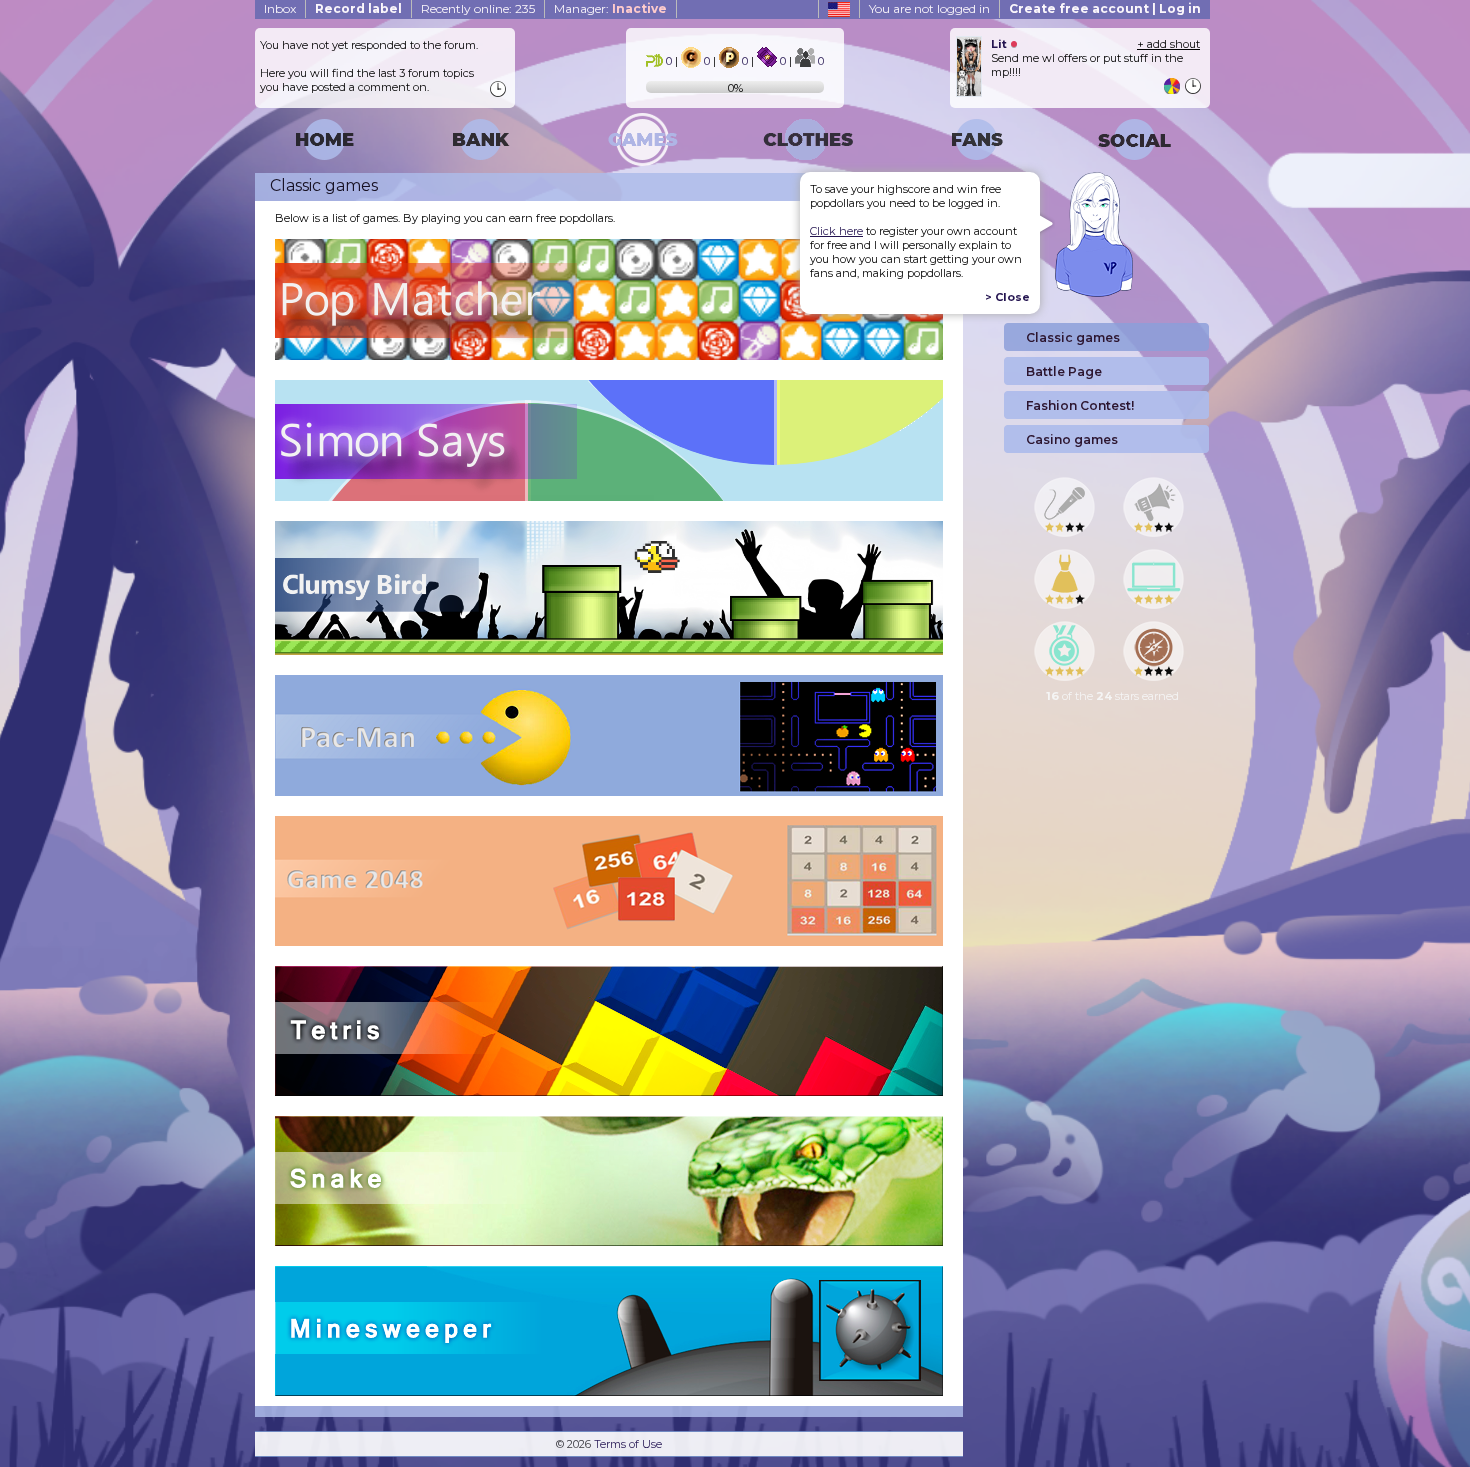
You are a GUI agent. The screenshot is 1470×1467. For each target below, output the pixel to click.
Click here (836, 231)
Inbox (280, 8)
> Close (1007, 297)
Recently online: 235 (478, 8)
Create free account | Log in (1105, 8)
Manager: (610, 8)
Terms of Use (628, 1444)
